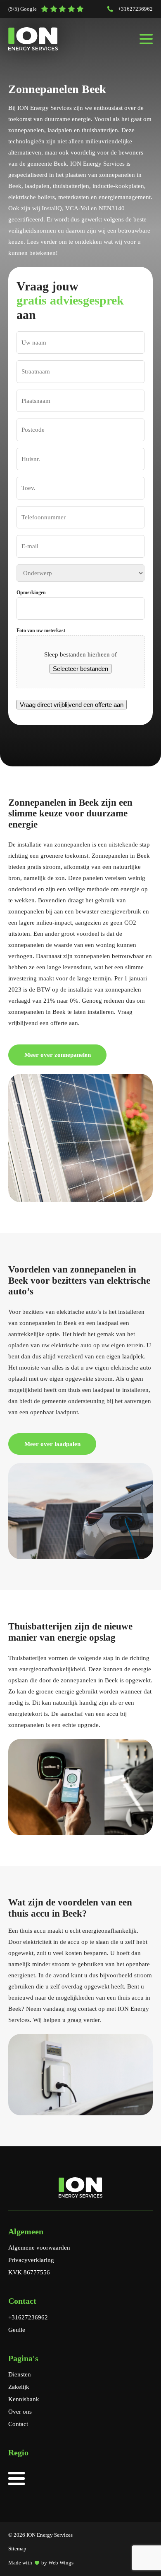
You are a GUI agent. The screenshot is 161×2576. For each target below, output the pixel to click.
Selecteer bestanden (80, 669)
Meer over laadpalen (52, 1444)
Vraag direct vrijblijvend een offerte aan (72, 705)
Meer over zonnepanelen (58, 1055)
